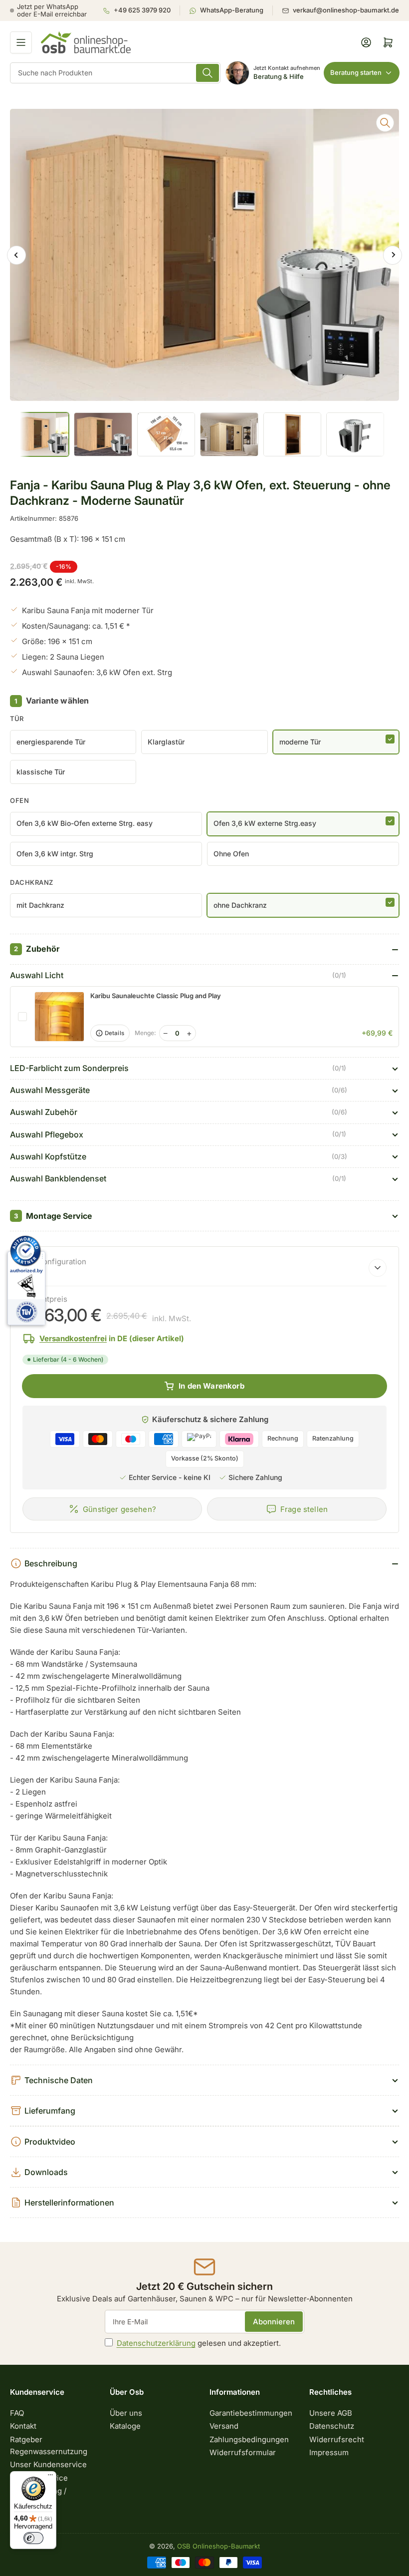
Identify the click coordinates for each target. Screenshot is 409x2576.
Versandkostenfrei (73, 1338)
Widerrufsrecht (337, 2439)
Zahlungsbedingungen (249, 2439)
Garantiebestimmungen (251, 2413)
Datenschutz (332, 2426)
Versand (224, 2426)
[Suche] (207, 73)
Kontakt (23, 2426)
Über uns (126, 2413)
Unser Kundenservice (48, 2464)
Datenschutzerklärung (156, 2343)
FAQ (17, 2413)
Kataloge (125, 2426)
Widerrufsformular (243, 2452)
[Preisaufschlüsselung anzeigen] (378, 1268)
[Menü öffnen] (21, 42)
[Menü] (50, 2477)
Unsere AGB (331, 2413)
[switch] (33, 2538)
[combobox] (115, 73)
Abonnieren (274, 2322)
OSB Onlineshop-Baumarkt (218, 2546)
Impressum (329, 2452)
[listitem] (141, 10)
